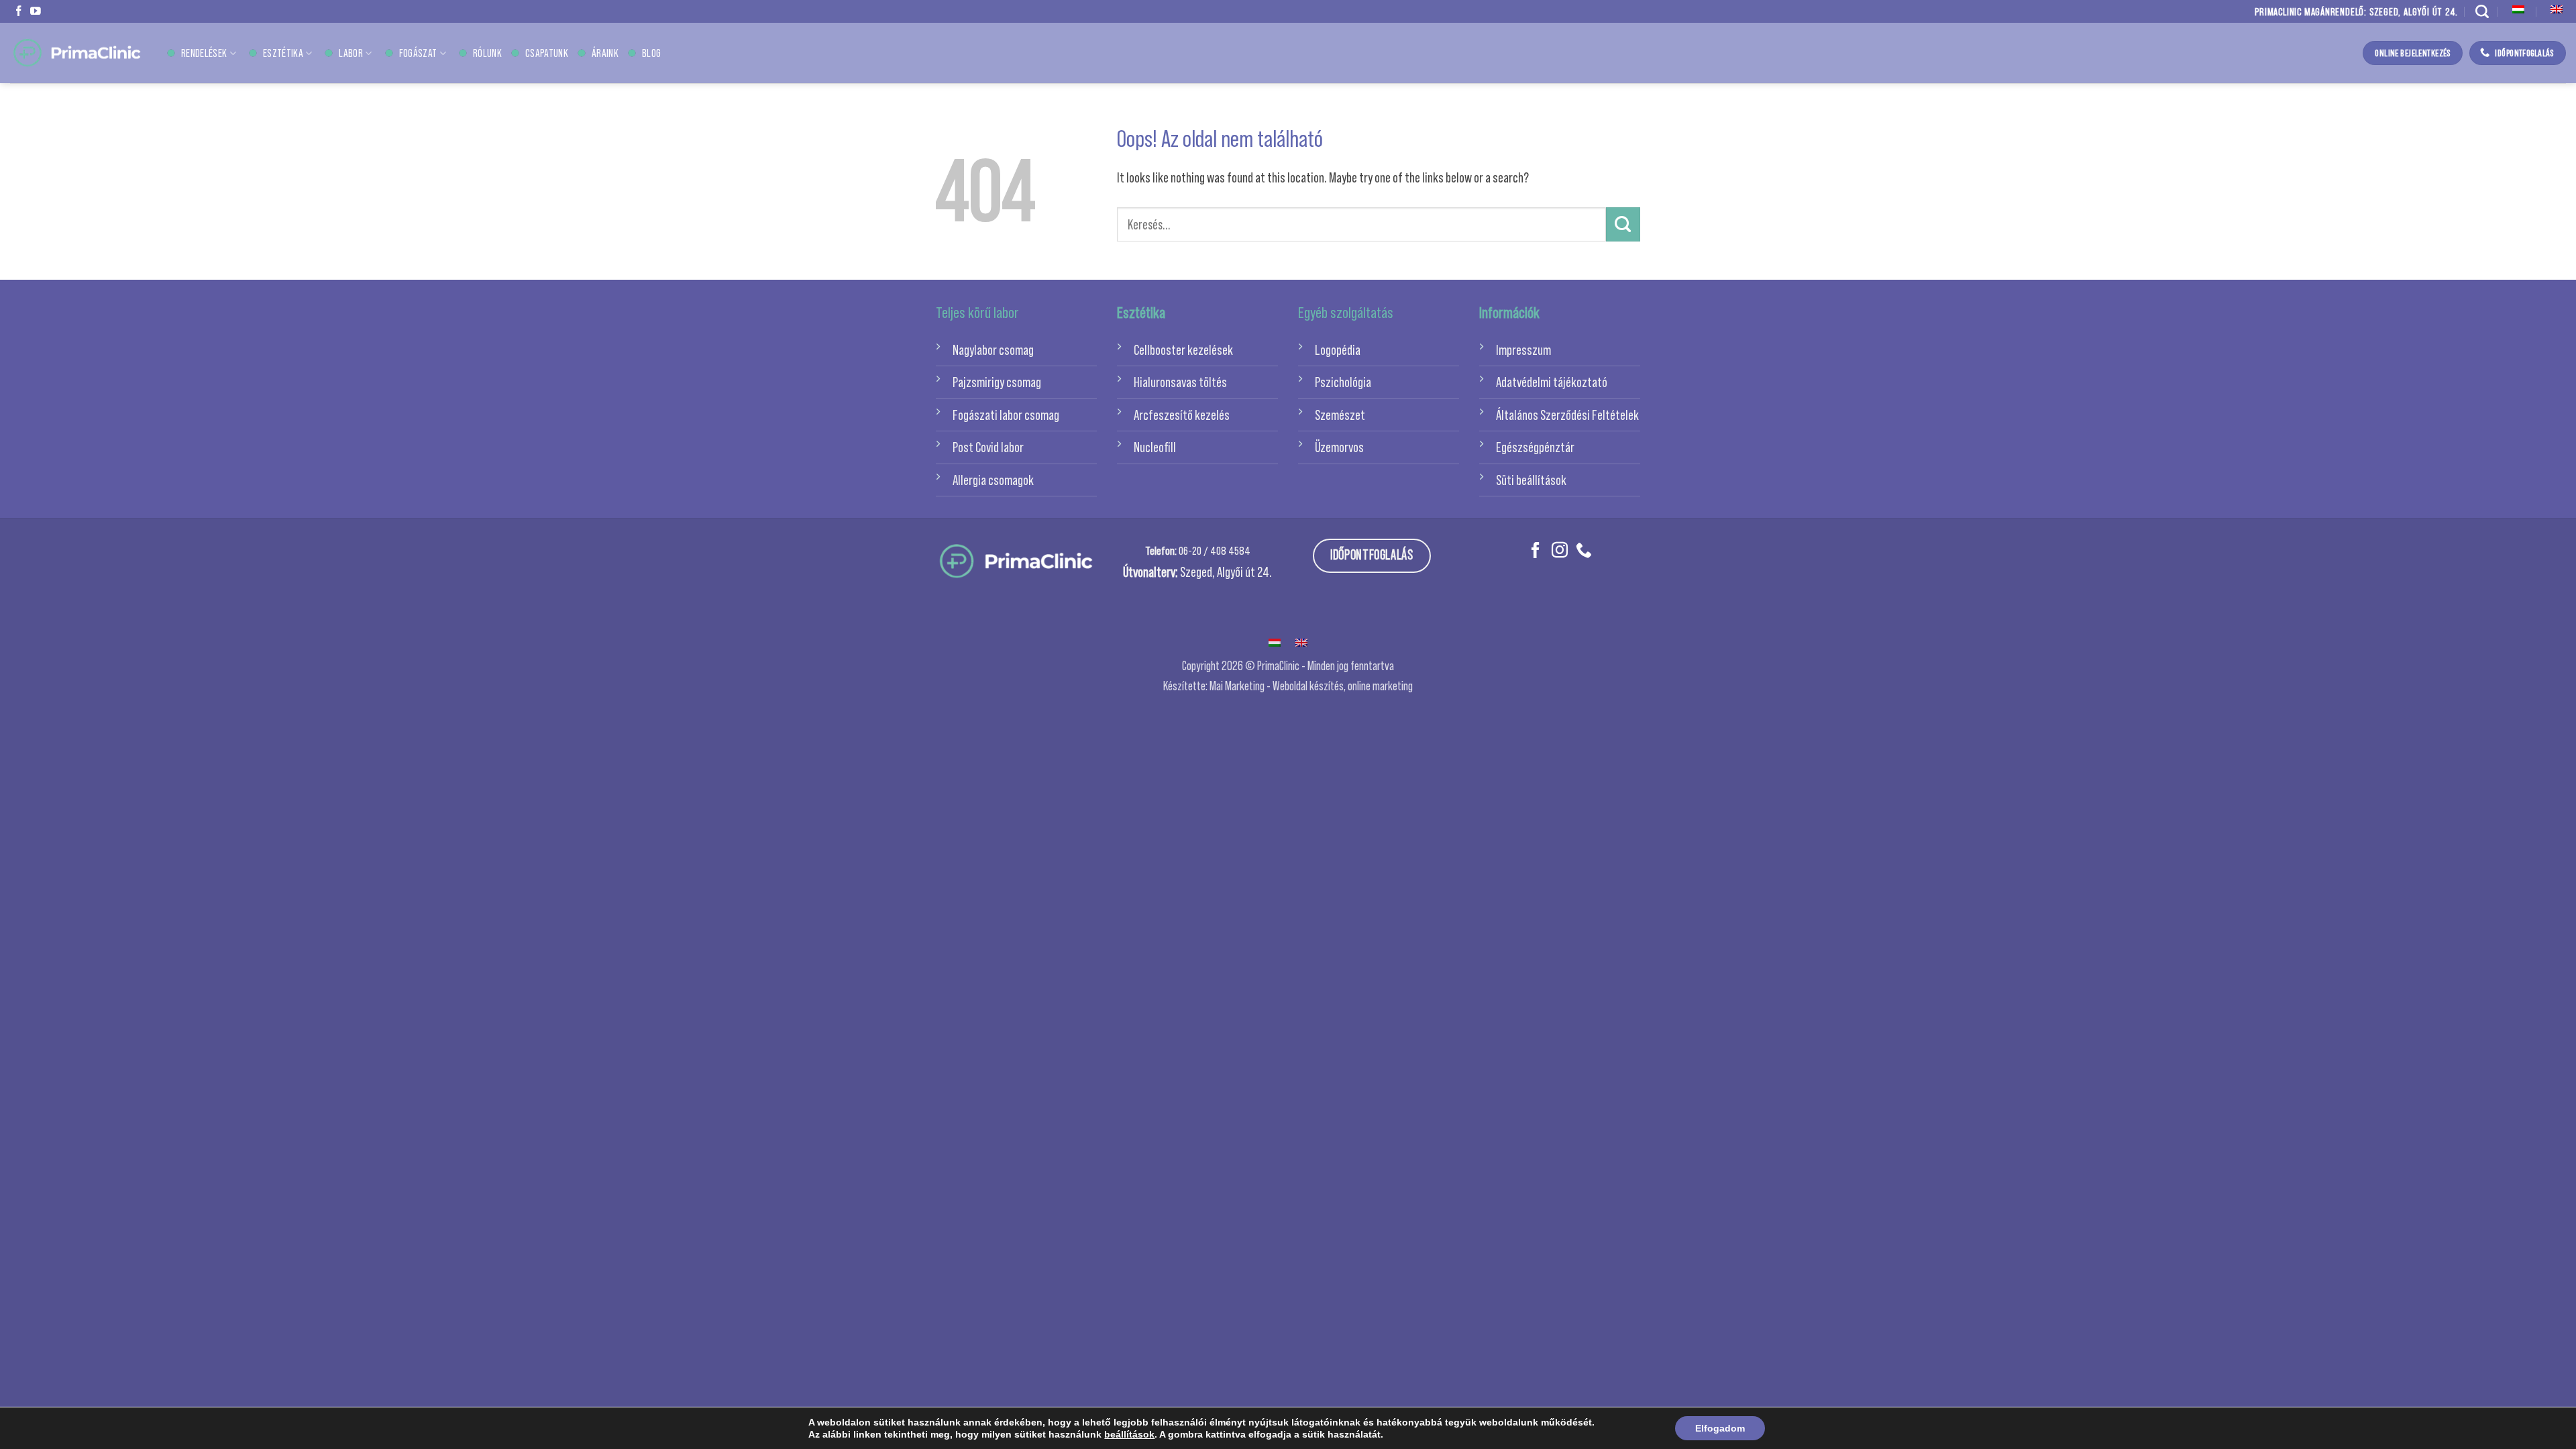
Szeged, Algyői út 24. (1226, 572)
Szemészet (1340, 415)
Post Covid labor (988, 447)
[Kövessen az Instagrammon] (1560, 551)
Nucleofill (1155, 447)
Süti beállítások (1531, 480)
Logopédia (1338, 350)
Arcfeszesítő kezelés (1182, 415)
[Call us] (1584, 551)
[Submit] (1623, 224)
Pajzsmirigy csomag (997, 382)
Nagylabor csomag (993, 350)
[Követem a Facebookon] (19, 12)
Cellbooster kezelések (1183, 350)
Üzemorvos (1339, 447)
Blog (651, 53)
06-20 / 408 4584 (1215, 551)
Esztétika (283, 53)
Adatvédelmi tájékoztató (1552, 382)
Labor (351, 53)
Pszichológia (1343, 382)
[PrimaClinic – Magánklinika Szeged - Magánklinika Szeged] (77, 53)
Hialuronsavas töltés (1180, 382)
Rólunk (487, 53)
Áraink (605, 53)
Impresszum (1523, 350)
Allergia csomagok (993, 480)
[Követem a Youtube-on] (36, 12)
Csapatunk (547, 53)
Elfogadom (1720, 1428)
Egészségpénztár (1535, 447)
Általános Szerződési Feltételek (1567, 415)
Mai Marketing (1237, 686)
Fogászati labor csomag (1006, 415)
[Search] (2482, 11)
